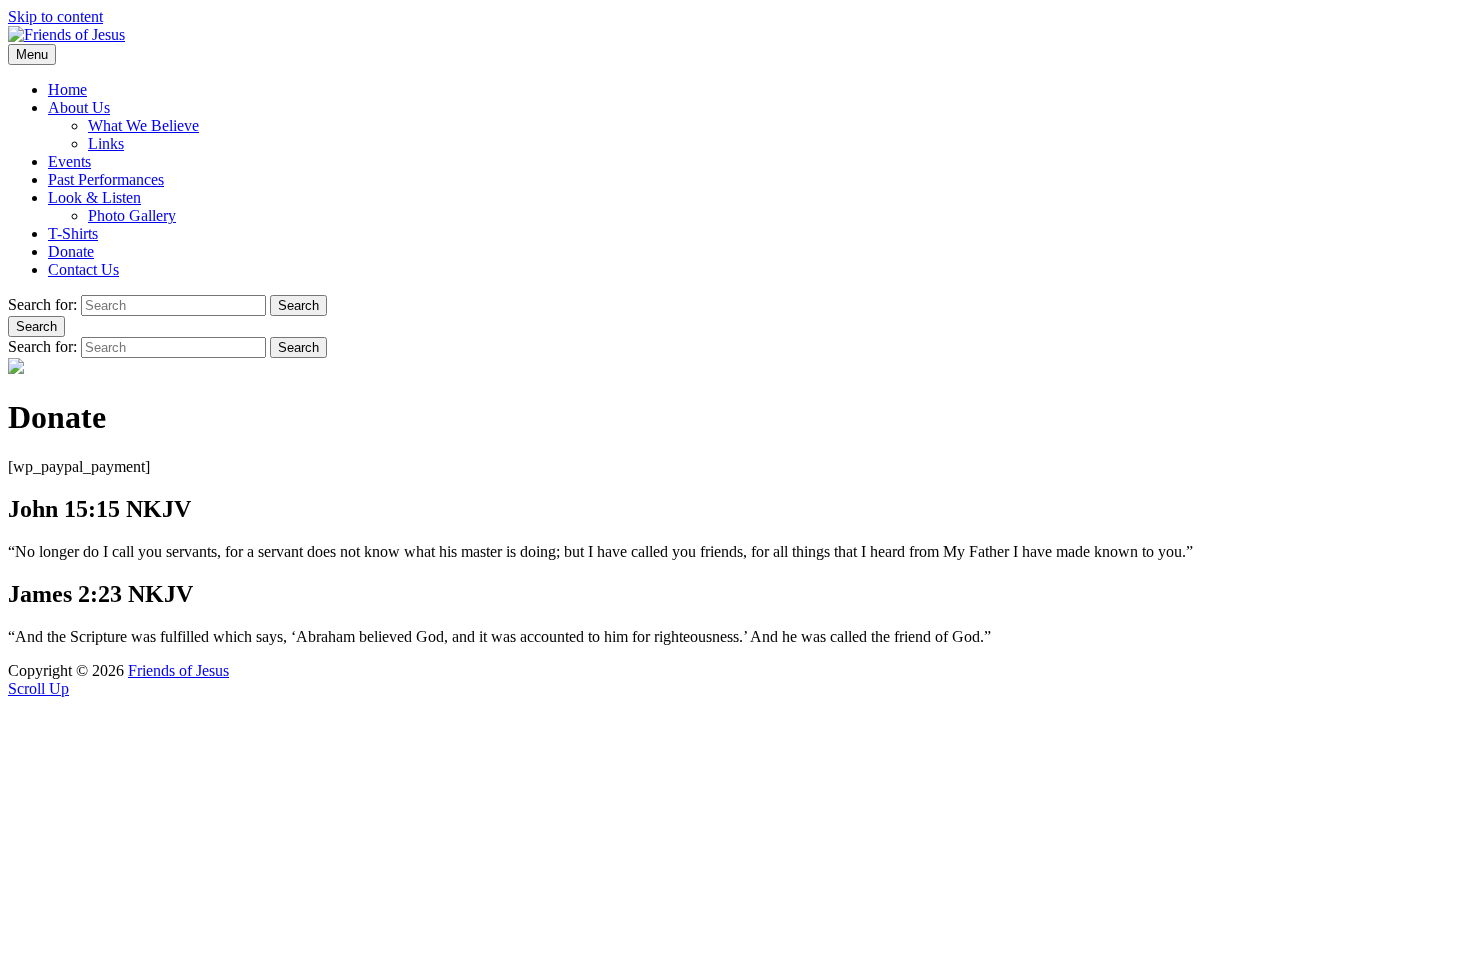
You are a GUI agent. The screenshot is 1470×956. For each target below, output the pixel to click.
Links (106, 143)
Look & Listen (94, 197)
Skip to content (55, 16)
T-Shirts (73, 233)
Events (69, 161)
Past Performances (106, 179)
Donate (71, 251)
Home (67, 89)
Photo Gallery (132, 215)
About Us (79, 107)
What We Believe (143, 125)
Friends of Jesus (178, 670)
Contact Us (83, 269)
